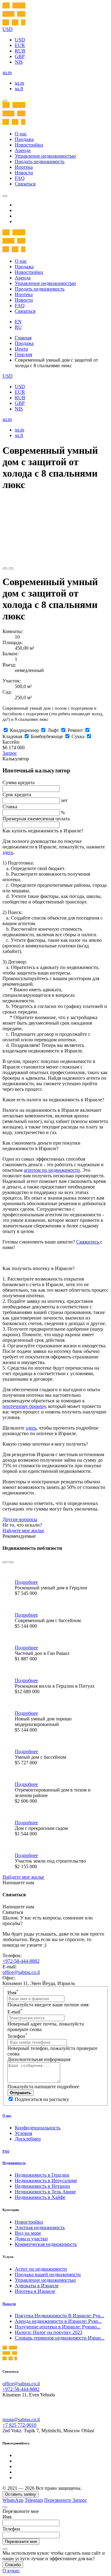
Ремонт (75, 730)
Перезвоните (58, 2500)
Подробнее (26, 1582)
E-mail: (10, 1967)
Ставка (10, 807)
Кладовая (12, 736)
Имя (13, 1993)
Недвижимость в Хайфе (40, 2197)
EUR (20, 45)
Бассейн (11, 742)
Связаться (25, 184)
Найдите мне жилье (23, 1530)
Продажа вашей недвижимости (48, 2274)
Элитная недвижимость (40, 2227)
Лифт (53, 730)
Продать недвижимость (40, 162)
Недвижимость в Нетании (42, 2186)
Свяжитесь (88, 1242)
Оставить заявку (21, 2494)
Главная (23, 338)
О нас (21, 134)
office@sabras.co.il (21, 1972)
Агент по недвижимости (41, 2269)
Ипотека (24, 167)
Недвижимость (14, 2163)
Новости (24, 173)
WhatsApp (13, 2500)
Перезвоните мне (21, 2542)
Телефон (17, 2036)
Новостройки (29, 145)
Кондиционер (24, 730)
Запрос (10, 753)
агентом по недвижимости (52, 1170)
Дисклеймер (28, 2139)
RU (18, 327)
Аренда (23, 150)
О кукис (11, 2571)
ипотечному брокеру (24, 1406)
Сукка (78, 736)
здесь (8, 852)
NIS (19, 62)
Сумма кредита (18, 782)
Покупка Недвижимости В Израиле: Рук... (60, 2316)
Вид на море (28, 2233)
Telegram (34, 2500)
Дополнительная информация (39, 2059)
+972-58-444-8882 (21, 1961)
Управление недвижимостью (45, 156)
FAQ (20, 178)
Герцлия (23, 354)
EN (18, 322)
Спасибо (13, 2565)
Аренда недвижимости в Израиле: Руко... (58, 2321)
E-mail (15, 2012)
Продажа (24, 139)
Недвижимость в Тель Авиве (45, 2192)
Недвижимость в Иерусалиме (46, 2181)
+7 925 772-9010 (19, 2425)
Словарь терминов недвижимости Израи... (60, 2338)
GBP (20, 56)
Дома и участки (31, 2239)
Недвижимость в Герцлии (42, 2175)
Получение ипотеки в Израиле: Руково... (58, 2327)
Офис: (9, 1978)
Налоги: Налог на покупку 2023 (49, 2332)
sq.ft (19, 89)
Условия (23, 2133)
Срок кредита (17, 795)
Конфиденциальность (38, 2128)
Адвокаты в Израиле (37, 2286)
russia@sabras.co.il (21, 2419)
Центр (21, 349)
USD (20, 40)
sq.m (19, 83)
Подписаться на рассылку (42, 2099)
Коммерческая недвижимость (46, 2244)
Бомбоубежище (47, 736)
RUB (20, 51)
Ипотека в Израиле (35, 2291)
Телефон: (12, 1955)
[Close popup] (5, 2507)
